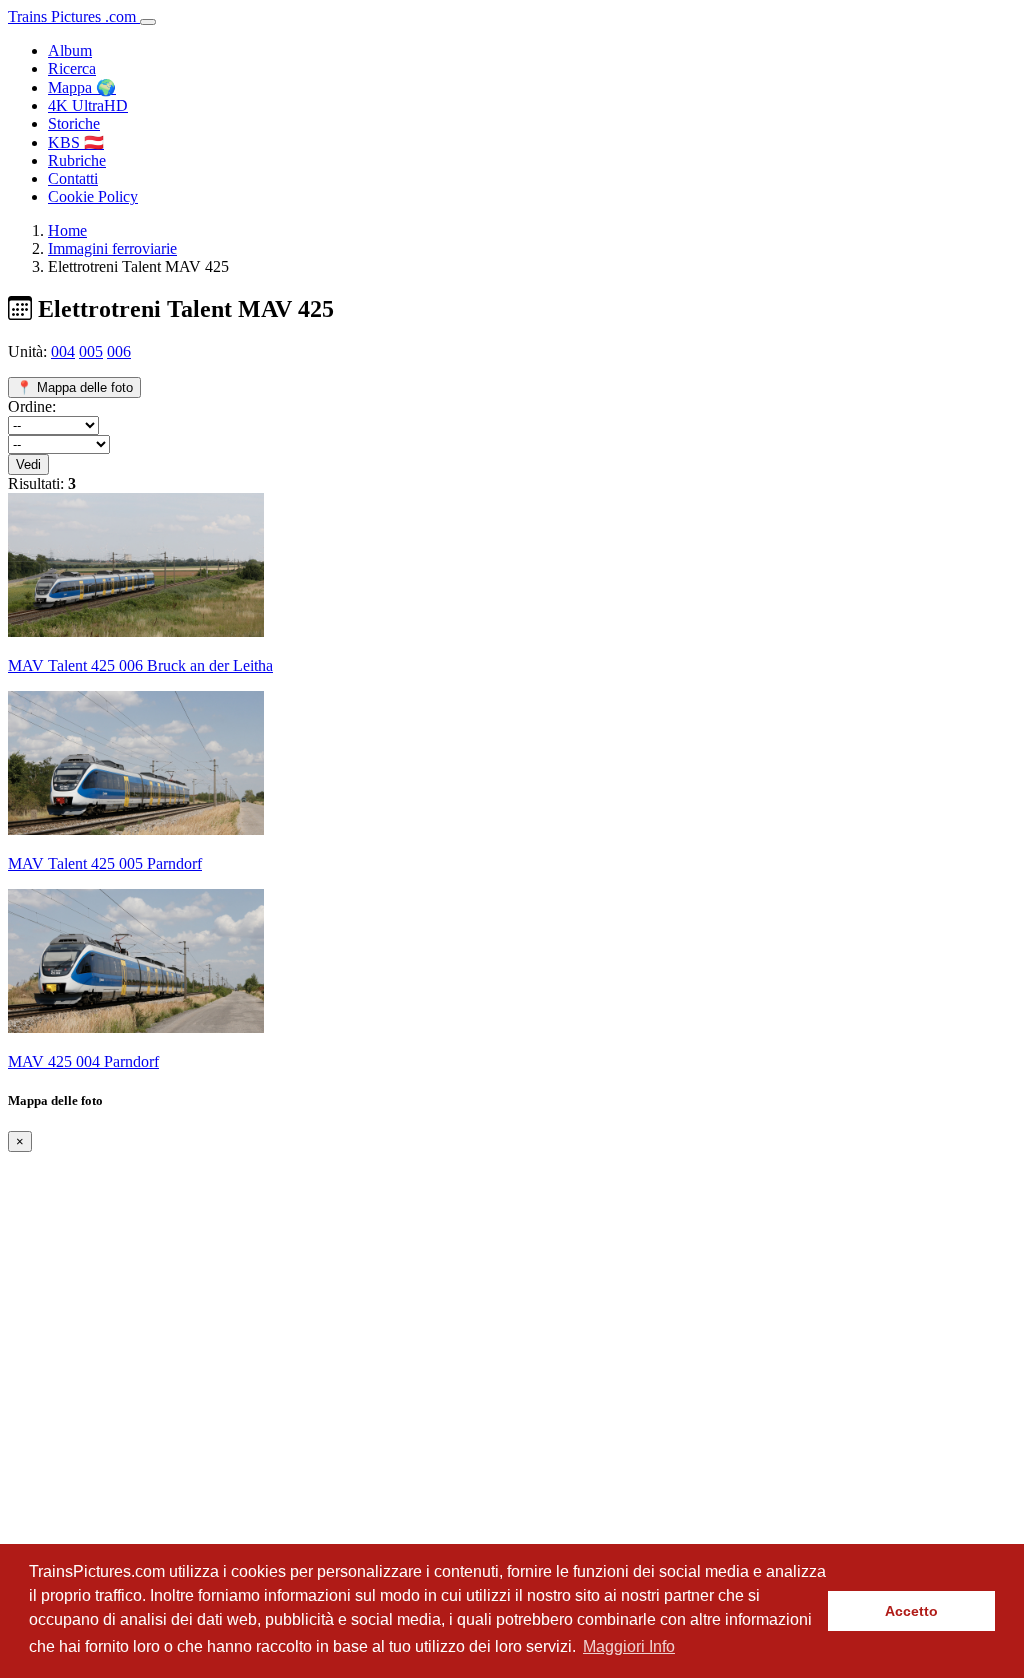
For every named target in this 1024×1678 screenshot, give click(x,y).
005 (91, 351)
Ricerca (72, 68)
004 (63, 351)
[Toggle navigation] (148, 22)
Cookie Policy (93, 196)
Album (70, 50)
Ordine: (32, 406)
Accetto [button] (911, 1611)
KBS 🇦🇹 (76, 142)
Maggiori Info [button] (629, 1646)
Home (67, 230)
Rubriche (77, 160)
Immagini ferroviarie (112, 248)
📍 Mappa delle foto (74, 387)
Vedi (28, 464)
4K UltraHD (88, 105)
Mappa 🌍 (82, 87)
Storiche (74, 123)
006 (119, 351)
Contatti (73, 178)
